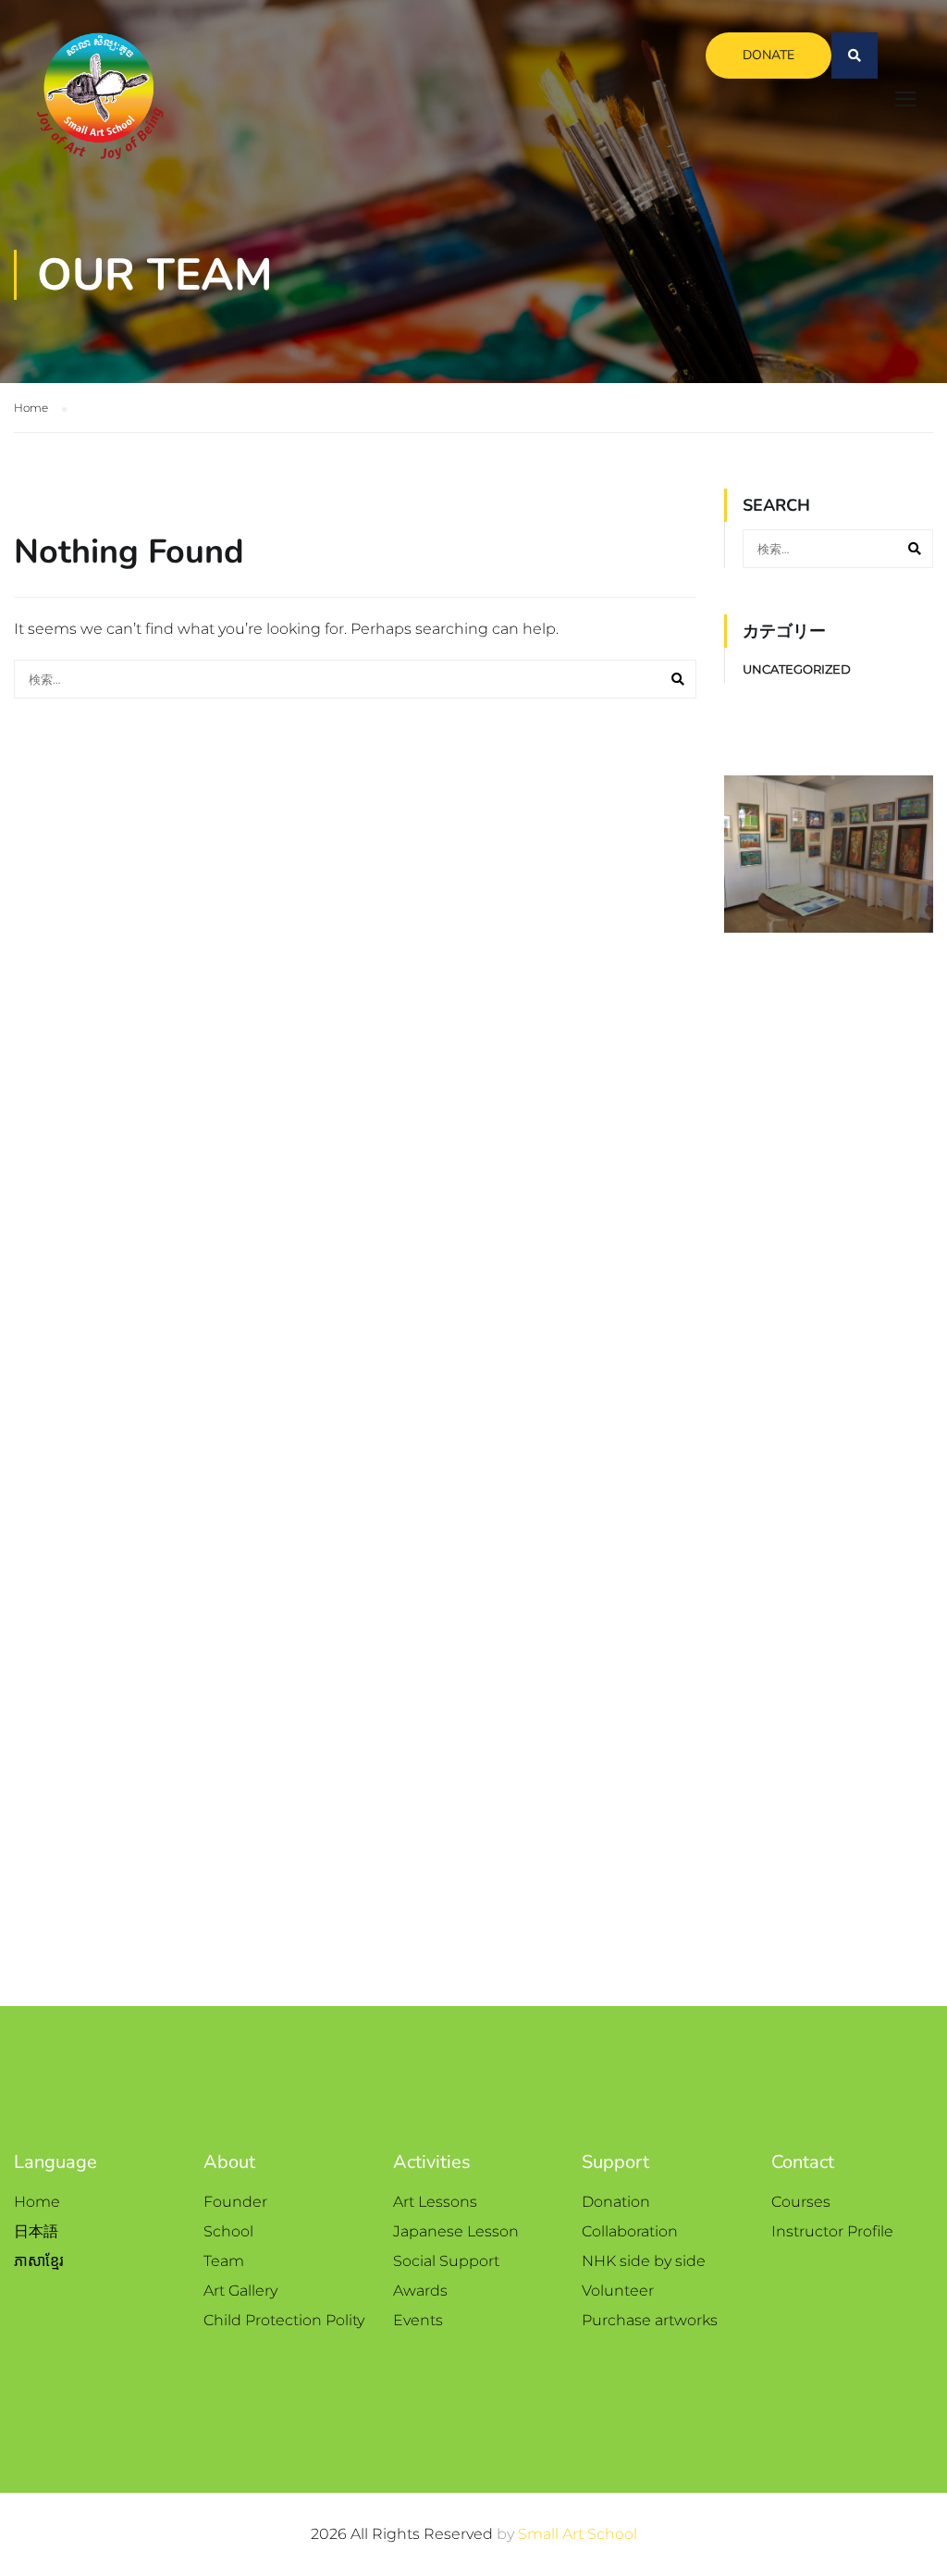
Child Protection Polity (284, 2320)
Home (37, 2202)
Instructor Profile (832, 2231)
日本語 (36, 2231)
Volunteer (618, 2291)
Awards (420, 2291)
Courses (801, 2202)
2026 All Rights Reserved (404, 2534)
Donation (616, 2202)
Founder (235, 2202)
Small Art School (578, 2534)
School (228, 2231)
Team (224, 2261)
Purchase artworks (650, 2320)
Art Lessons (435, 2202)
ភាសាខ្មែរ (39, 2261)
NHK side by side (644, 2261)
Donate (769, 55)
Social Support (446, 2261)
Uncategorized (797, 669)
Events (418, 2320)
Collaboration (630, 2231)
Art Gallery (240, 2291)
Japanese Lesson (456, 2231)
